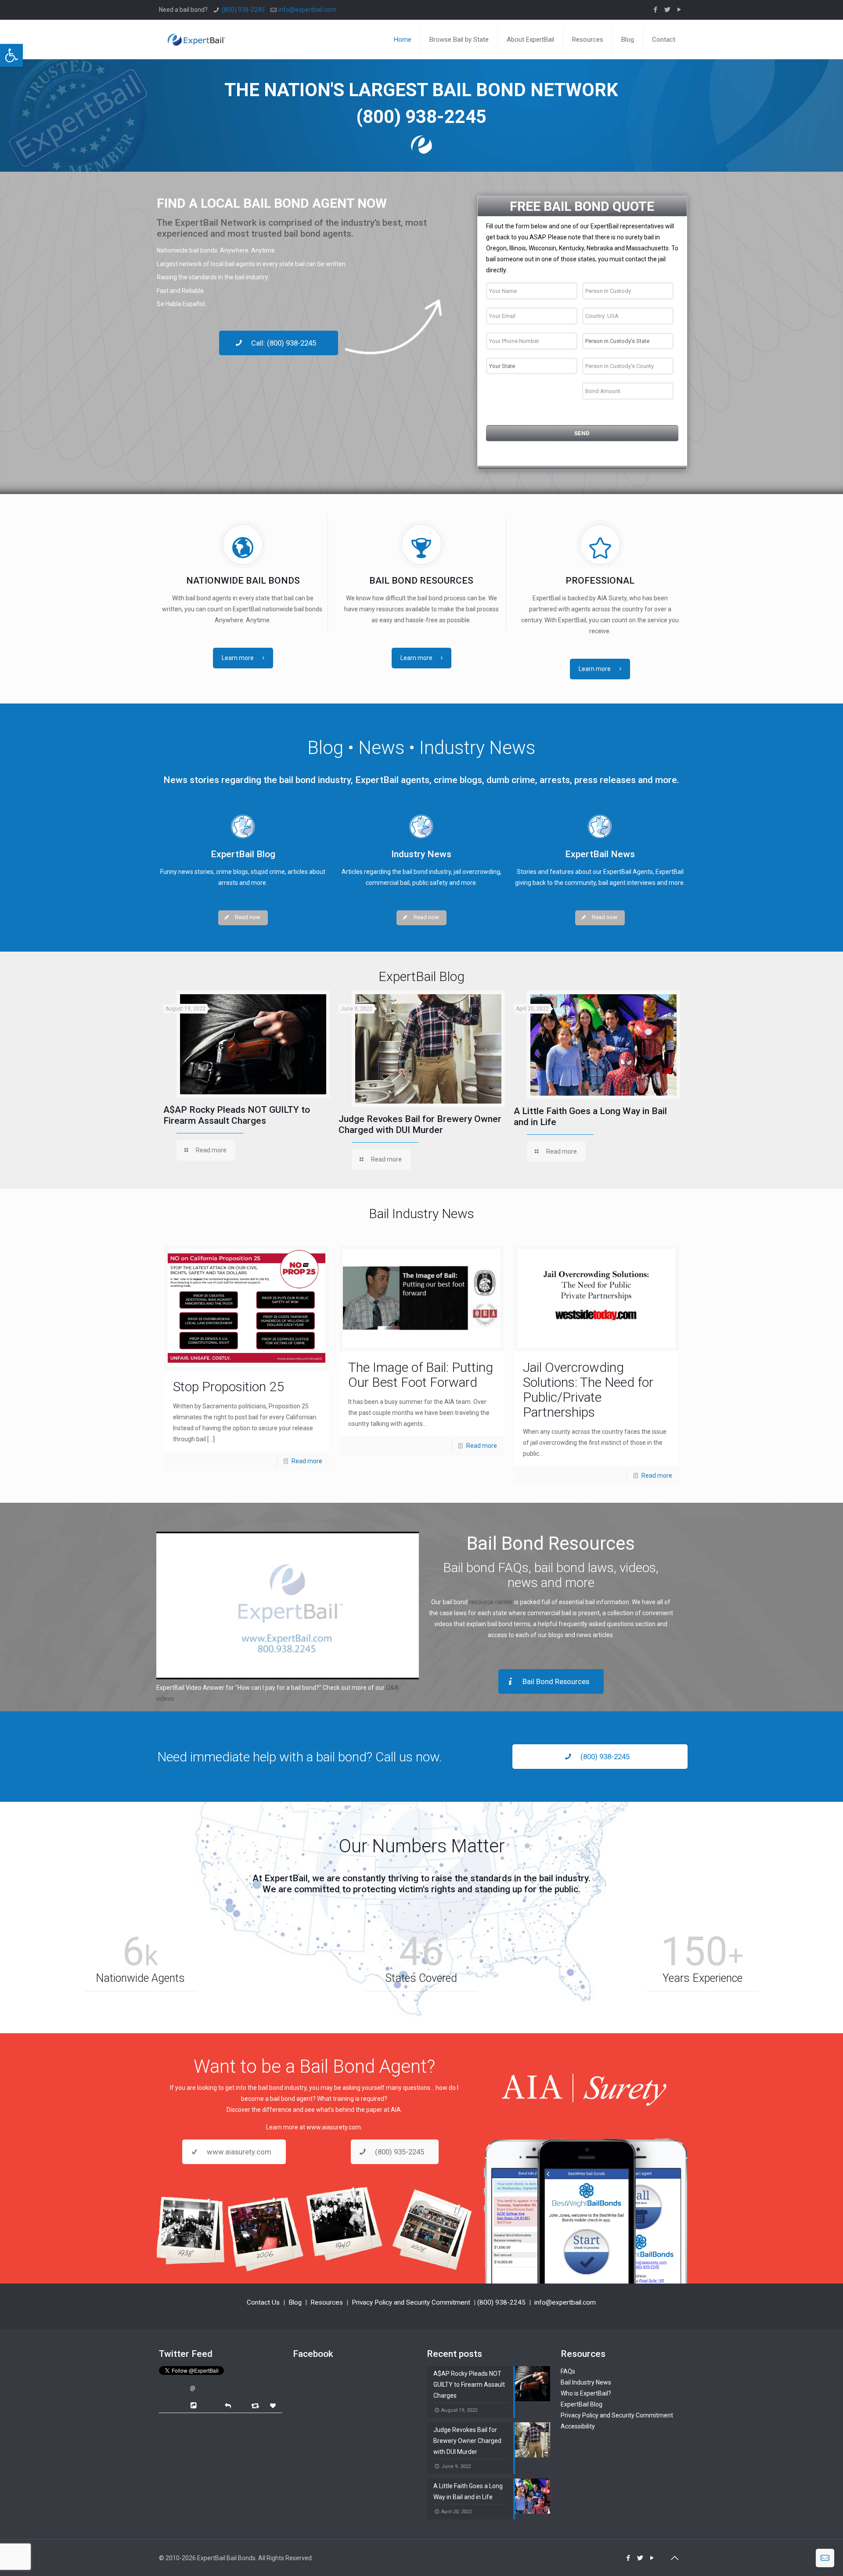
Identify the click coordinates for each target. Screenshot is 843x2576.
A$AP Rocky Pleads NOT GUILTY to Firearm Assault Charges (237, 1115)
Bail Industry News (586, 2382)
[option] (247, 1078)
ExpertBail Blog (582, 2404)
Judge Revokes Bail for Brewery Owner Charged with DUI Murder (420, 1124)
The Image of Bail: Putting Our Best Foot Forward (421, 1375)
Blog (295, 2302)
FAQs (568, 2371)
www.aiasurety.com (334, 2127)
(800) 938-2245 (243, 10)
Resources (327, 2302)
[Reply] (228, 2405)
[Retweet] (256, 2405)
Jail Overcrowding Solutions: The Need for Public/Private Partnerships (588, 1390)
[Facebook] (656, 10)
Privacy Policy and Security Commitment (411, 2302)
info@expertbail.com (307, 10)
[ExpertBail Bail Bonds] (196, 33)
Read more (307, 1461)
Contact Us (263, 2302)
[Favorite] (274, 2406)
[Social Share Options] (195, 2406)
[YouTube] (679, 10)
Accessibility (578, 2426)
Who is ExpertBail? (586, 2393)
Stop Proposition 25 (229, 1387)
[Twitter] (668, 10)
